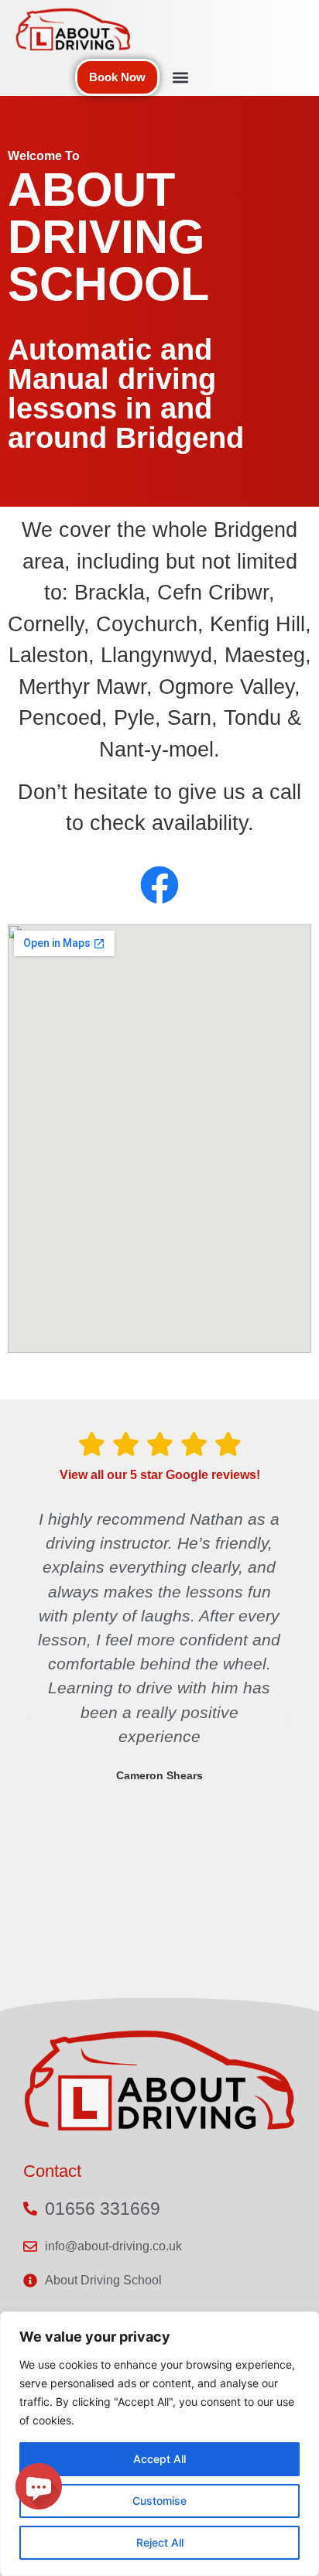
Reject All (160, 2542)
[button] (180, 78)
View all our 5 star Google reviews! (160, 1475)
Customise (159, 2501)
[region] (159, 2444)
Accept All (159, 2459)
